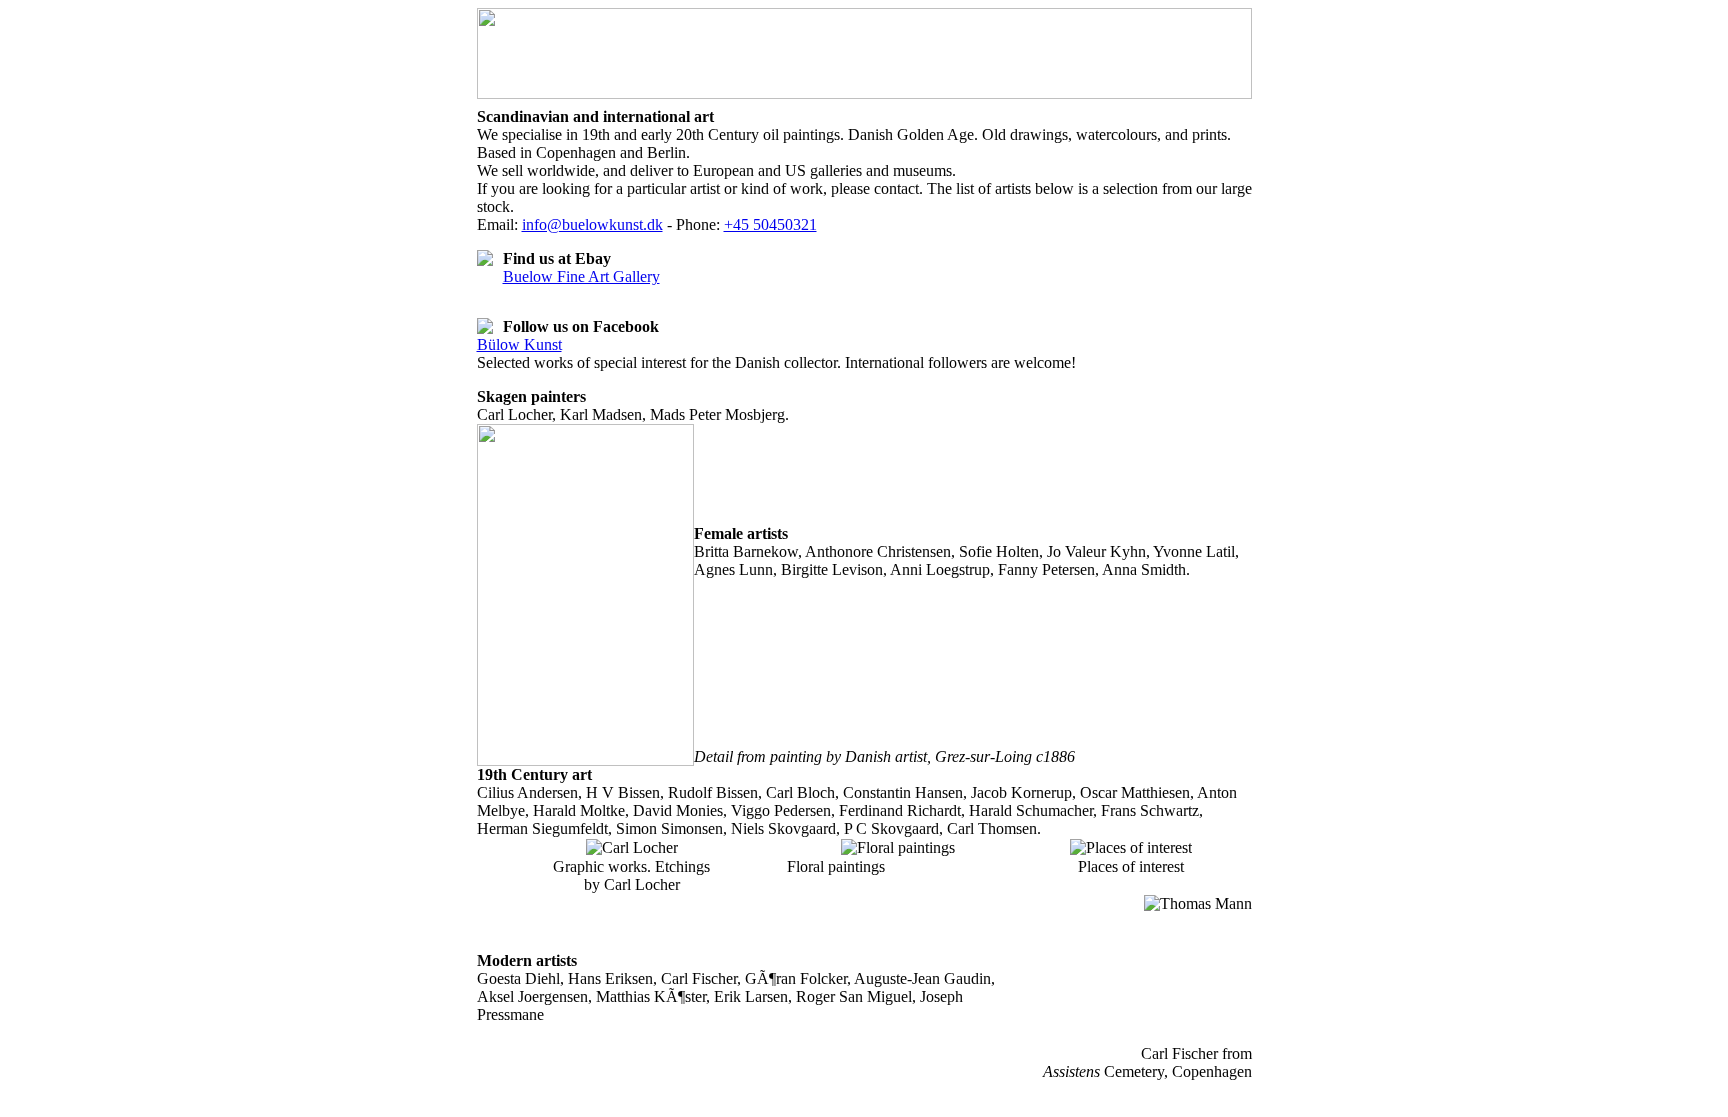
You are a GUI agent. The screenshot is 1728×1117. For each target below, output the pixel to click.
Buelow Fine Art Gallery (581, 276)
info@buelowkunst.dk (592, 224)
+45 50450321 (770, 224)
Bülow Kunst (519, 344)
